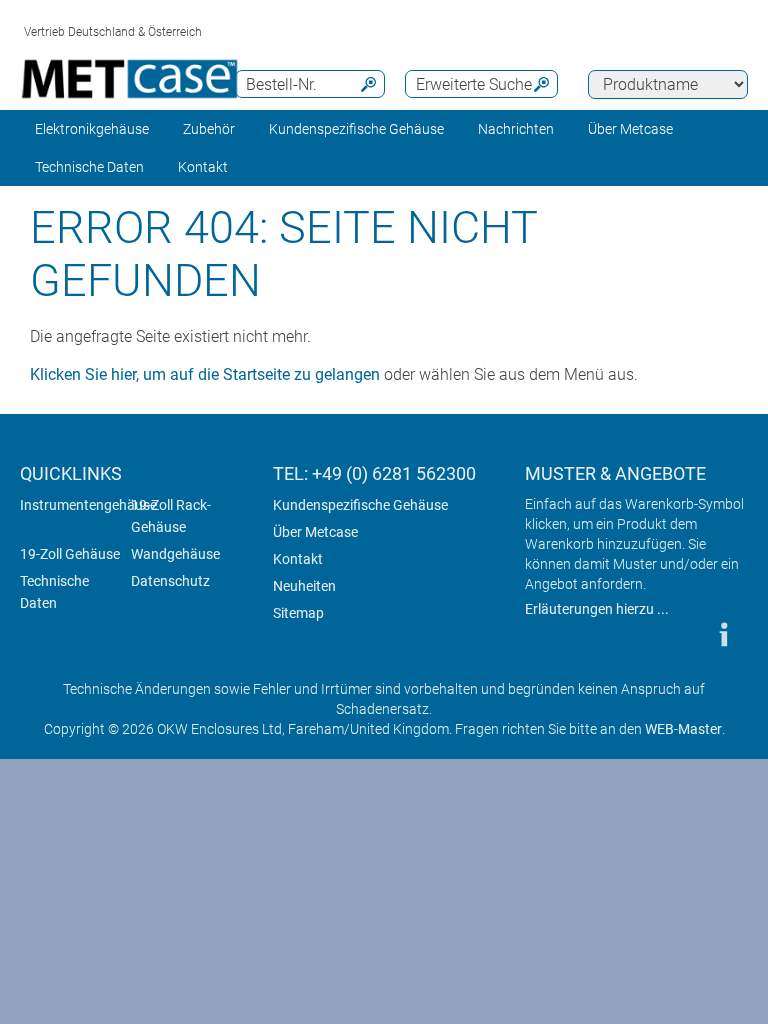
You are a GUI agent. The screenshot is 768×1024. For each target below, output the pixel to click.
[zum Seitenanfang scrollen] (663, 634)
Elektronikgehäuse (92, 129)
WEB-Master (683, 729)
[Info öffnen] (723, 634)
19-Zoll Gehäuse (70, 554)
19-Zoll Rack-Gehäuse (171, 516)
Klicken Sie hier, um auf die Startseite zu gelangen (205, 374)
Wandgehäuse (175, 554)
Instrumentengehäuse (88, 505)
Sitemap (298, 613)
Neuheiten (304, 586)
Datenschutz (170, 581)
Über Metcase (315, 532)
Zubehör (209, 129)
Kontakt (298, 559)
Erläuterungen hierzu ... (597, 609)
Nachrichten (516, 129)
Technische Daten (54, 592)
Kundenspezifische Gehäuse (356, 129)
